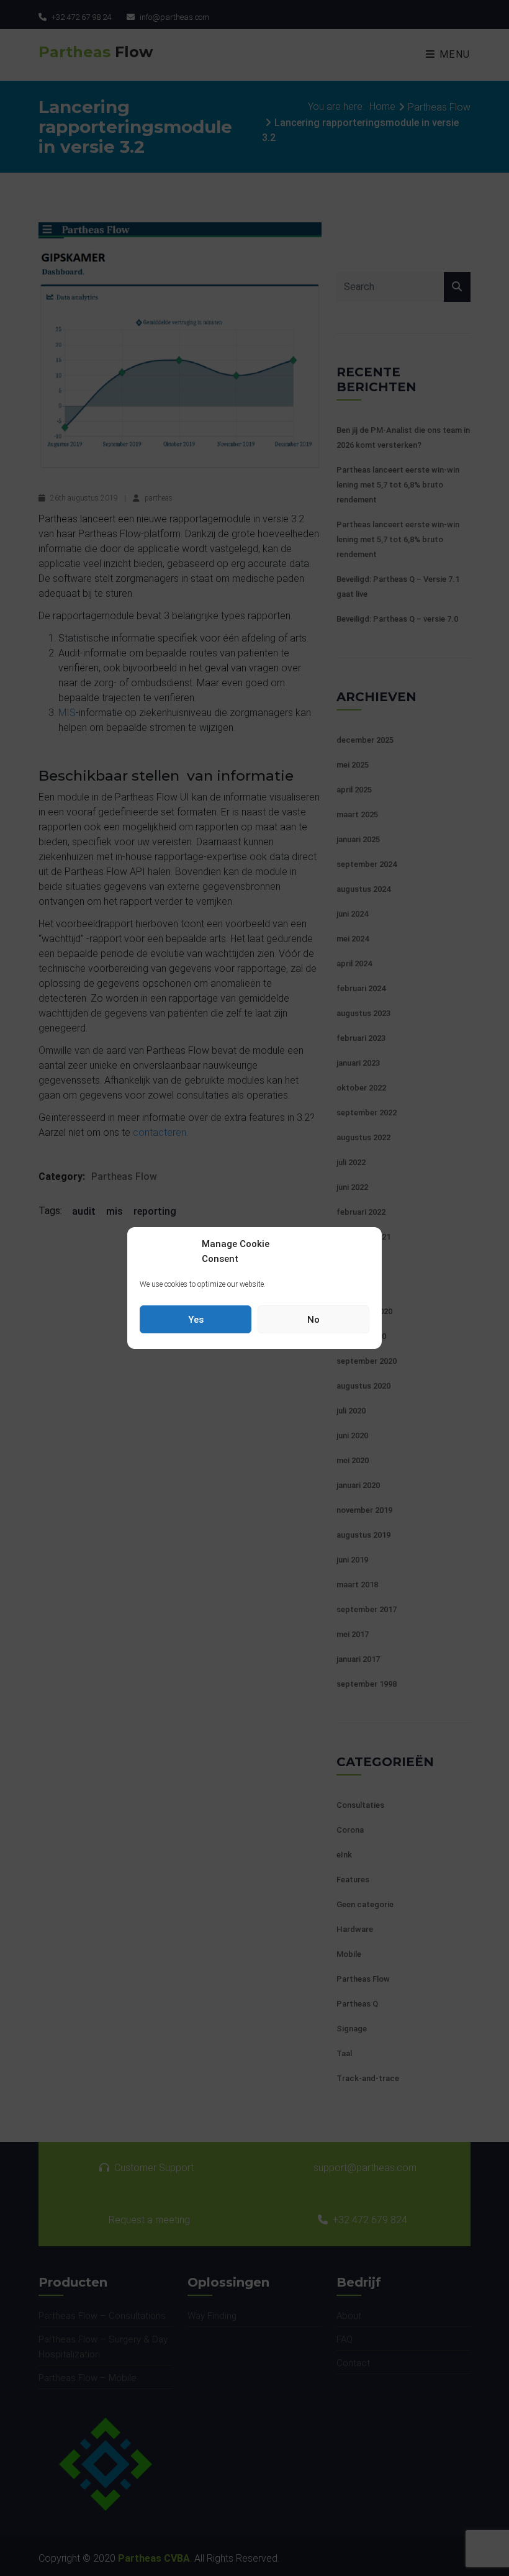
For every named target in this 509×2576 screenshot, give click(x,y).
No (313, 1320)
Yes (196, 1320)
